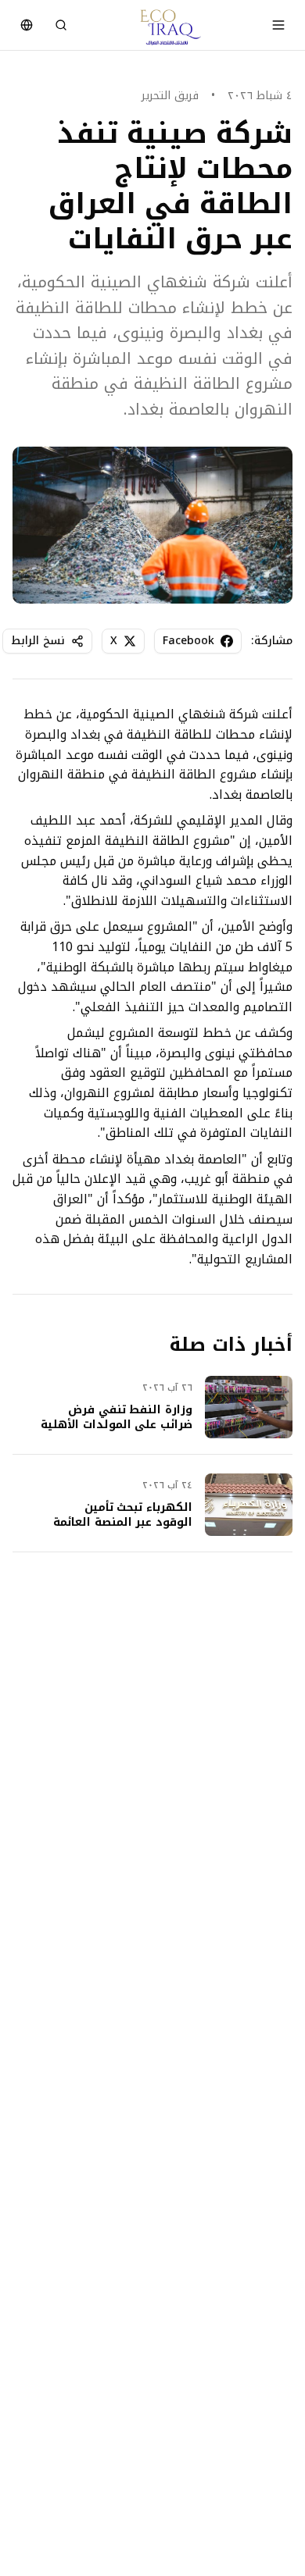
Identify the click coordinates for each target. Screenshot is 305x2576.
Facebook (188, 641)
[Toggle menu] (278, 25)
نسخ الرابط (38, 641)
